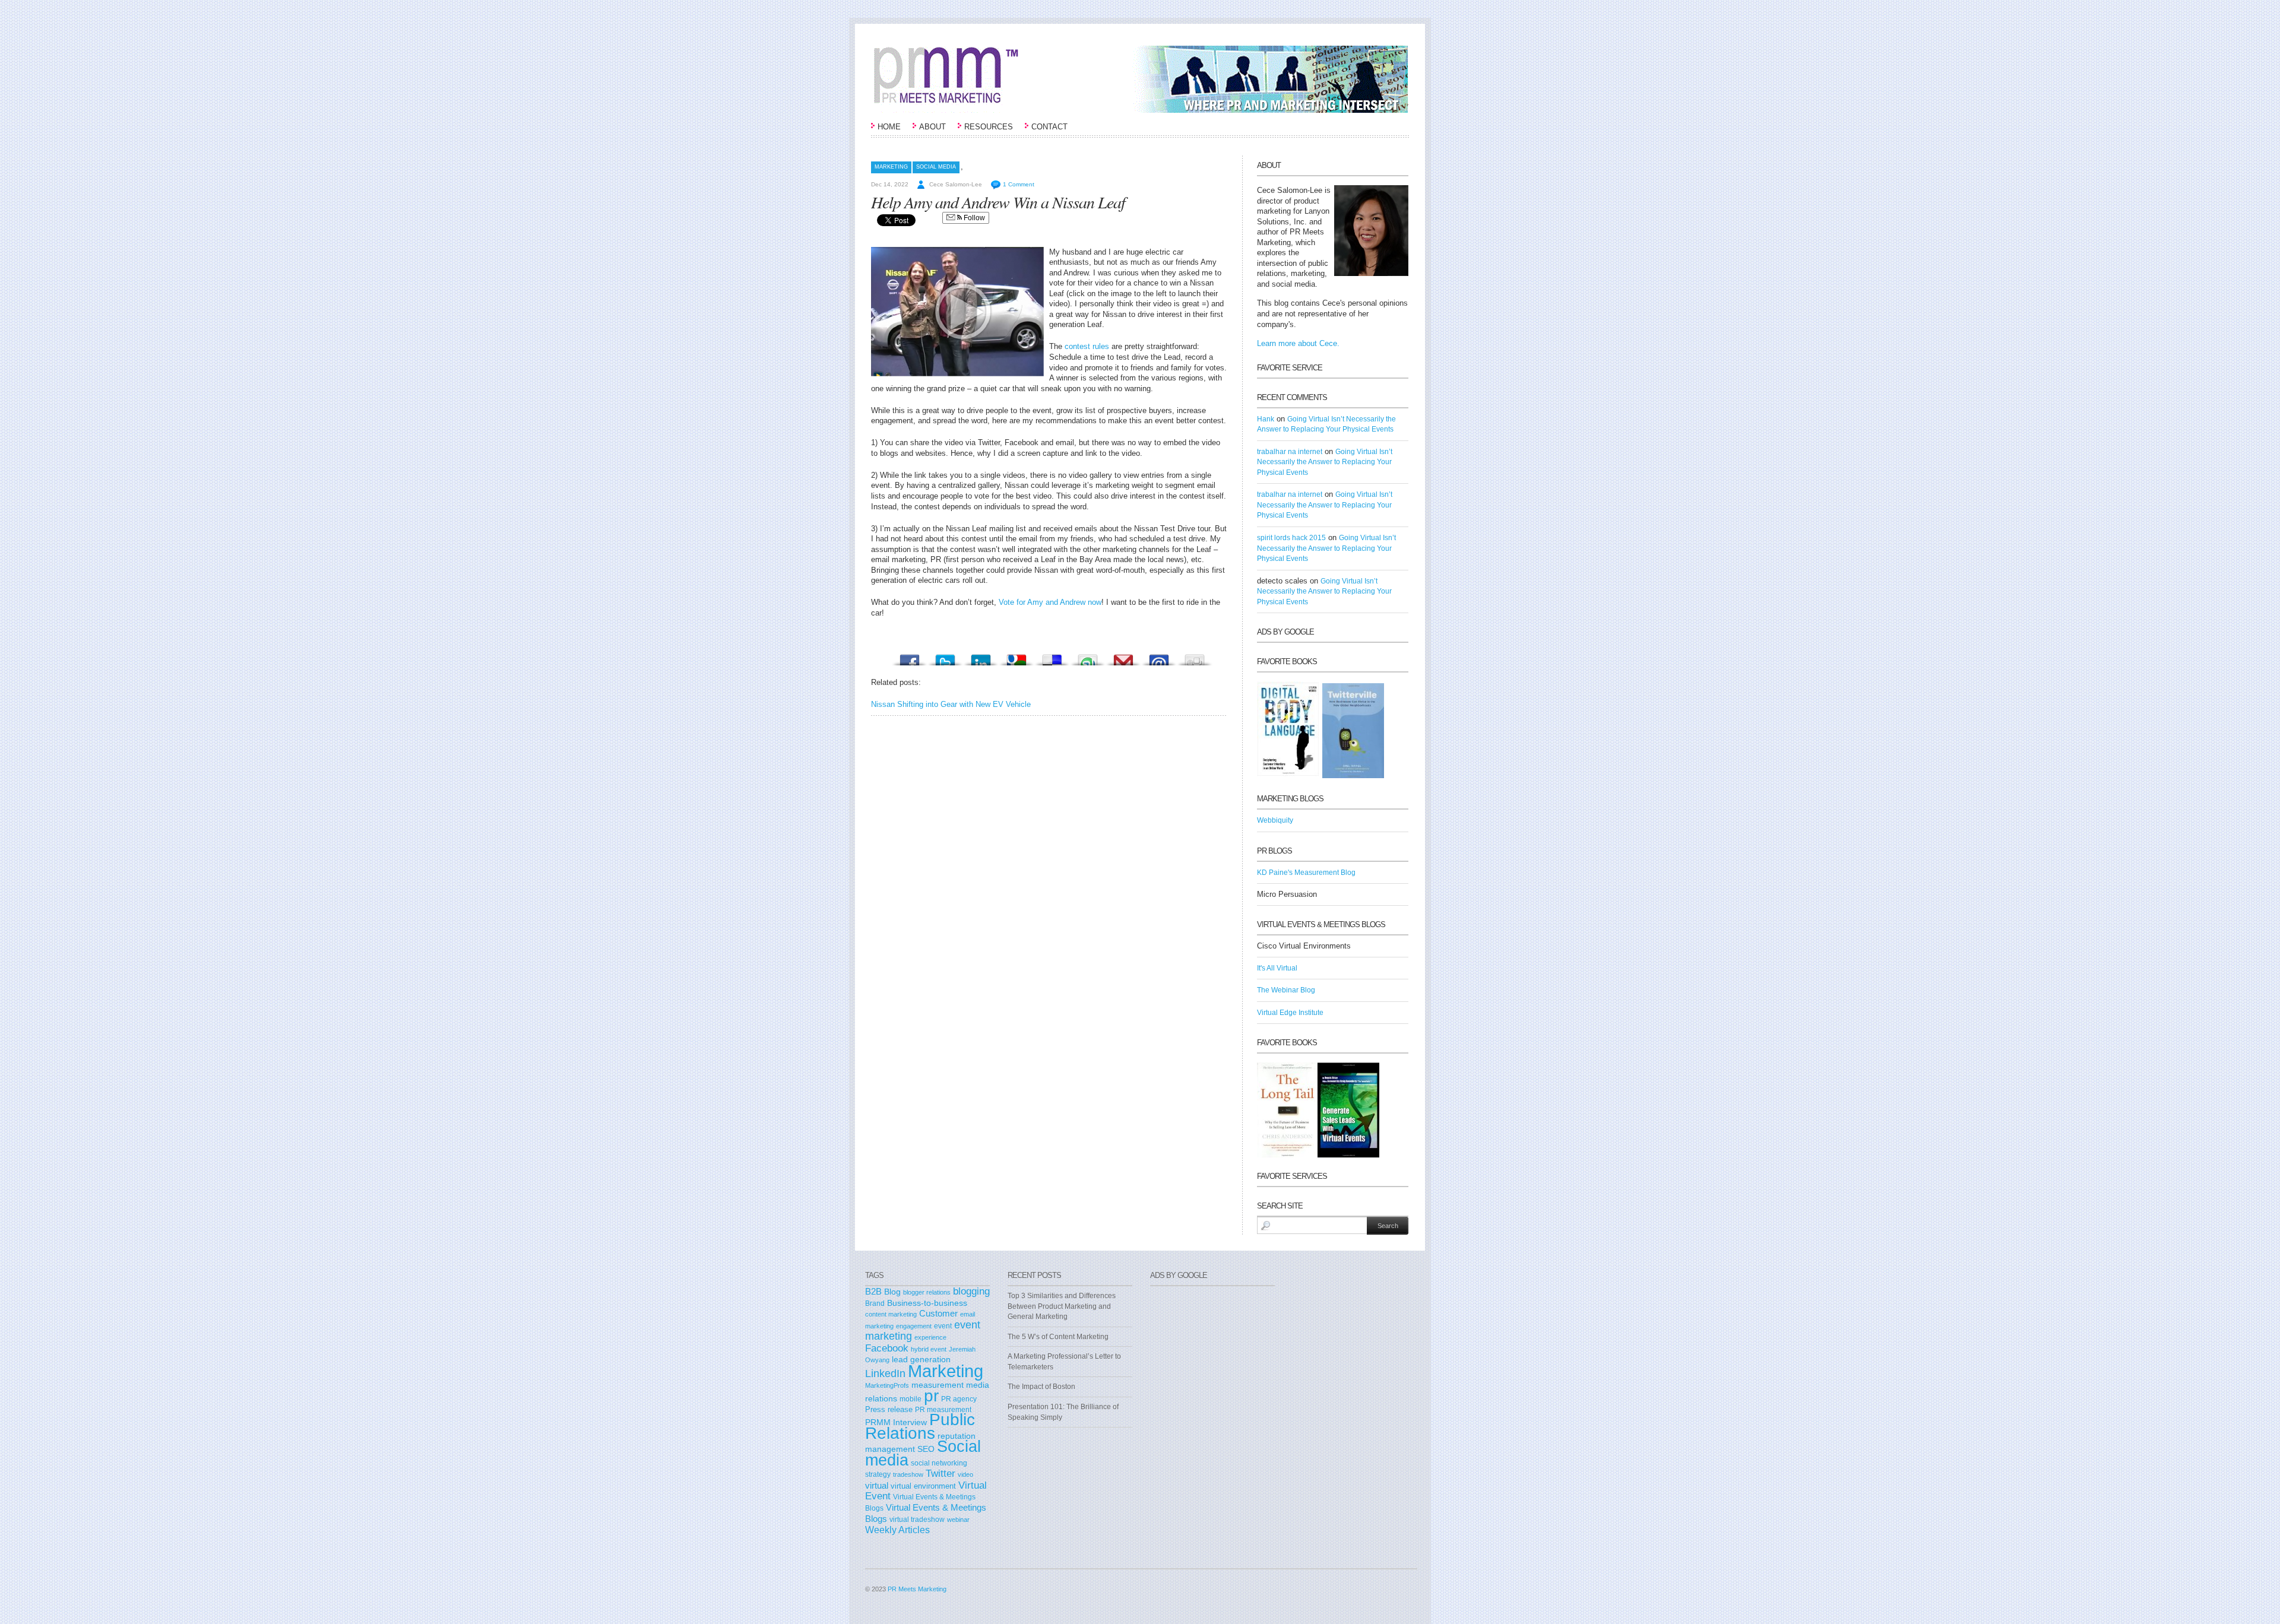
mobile (911, 1399)
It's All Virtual (1277, 968)
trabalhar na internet (1290, 452)
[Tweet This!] (945, 657)
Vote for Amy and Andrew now (1050, 602)
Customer (938, 1314)
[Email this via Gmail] (1123, 657)
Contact (1049, 127)
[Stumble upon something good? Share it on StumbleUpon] (1088, 657)
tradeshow (908, 1474)
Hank (1266, 419)
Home (889, 127)
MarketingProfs (887, 1385)
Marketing (891, 167)
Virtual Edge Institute (1290, 1013)
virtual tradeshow (917, 1519)
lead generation (921, 1360)
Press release (889, 1409)
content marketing (891, 1314)
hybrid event (929, 1349)
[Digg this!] (1195, 657)
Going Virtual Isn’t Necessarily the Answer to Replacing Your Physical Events (1325, 462)
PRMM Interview (896, 1422)
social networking (939, 1463)
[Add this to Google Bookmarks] (1016, 657)
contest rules (1088, 346)
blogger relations (927, 1292)
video (965, 1474)
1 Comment (1019, 184)
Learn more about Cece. (1298, 343)
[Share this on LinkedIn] (981, 657)
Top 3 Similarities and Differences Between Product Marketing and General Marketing (1062, 1306)
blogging (971, 1291)
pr (931, 1395)
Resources (989, 127)
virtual (877, 1486)
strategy (878, 1474)
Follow (973, 218)
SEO (926, 1449)
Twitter (940, 1473)
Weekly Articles (897, 1530)
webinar (958, 1520)
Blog (892, 1292)
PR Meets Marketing (917, 1589)
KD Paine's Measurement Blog (1306, 873)
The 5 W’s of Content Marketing (1058, 1337)
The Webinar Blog (1286, 990)
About (932, 127)
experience (930, 1337)
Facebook (887, 1348)
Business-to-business (927, 1303)
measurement (938, 1385)
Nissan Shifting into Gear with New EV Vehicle (951, 704)
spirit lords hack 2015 (1291, 538)
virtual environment (923, 1486)
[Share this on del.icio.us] (1052, 657)
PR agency (959, 1399)
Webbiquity (1275, 820)
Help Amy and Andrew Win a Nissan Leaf (998, 202)
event (943, 1326)
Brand (875, 1303)
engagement (914, 1326)
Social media (936, 167)
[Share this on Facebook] (910, 657)
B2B (873, 1291)
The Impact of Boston (1041, 1387)
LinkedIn (885, 1374)
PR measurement (943, 1409)
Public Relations (920, 1426)
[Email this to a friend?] (1159, 657)
